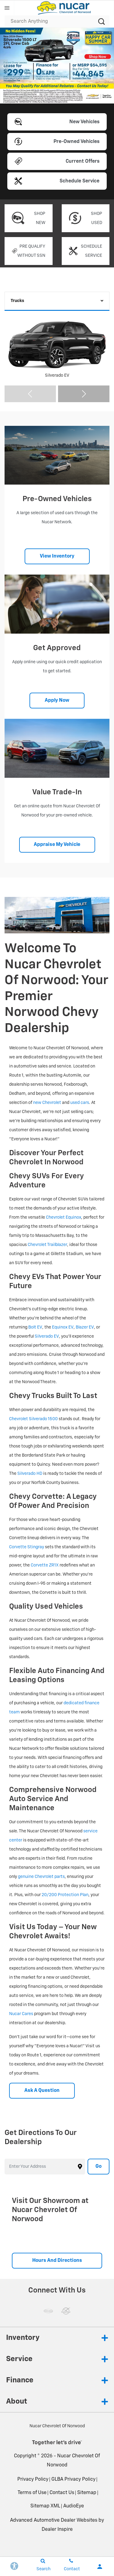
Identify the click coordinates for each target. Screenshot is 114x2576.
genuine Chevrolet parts (41, 1877)
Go (98, 2167)
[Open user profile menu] (100, 2567)
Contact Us (62, 2493)
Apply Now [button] (57, 701)
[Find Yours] (57, 66)
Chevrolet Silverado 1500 (33, 1419)
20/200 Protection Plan (65, 1895)
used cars (80, 1103)
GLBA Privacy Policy (73, 2479)
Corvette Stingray (27, 1547)
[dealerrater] (66, 2311)
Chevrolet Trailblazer (47, 1245)
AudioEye (74, 2506)
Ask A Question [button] (42, 2091)
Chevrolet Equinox (64, 1217)
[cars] (48, 2311)
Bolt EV (35, 1327)
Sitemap (87, 2493)
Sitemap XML (45, 2506)
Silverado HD (30, 1474)
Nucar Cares (21, 2014)
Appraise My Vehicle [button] (57, 845)
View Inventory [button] (57, 556)
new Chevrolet (47, 1103)
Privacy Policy (33, 2479)
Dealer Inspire (57, 2530)
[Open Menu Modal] (7, 8)
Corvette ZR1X (45, 1565)
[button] (38, 94)
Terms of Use (32, 2493)
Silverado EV (47, 1336)
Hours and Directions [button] (57, 2261)
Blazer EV (85, 1327)
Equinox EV (63, 1327)
